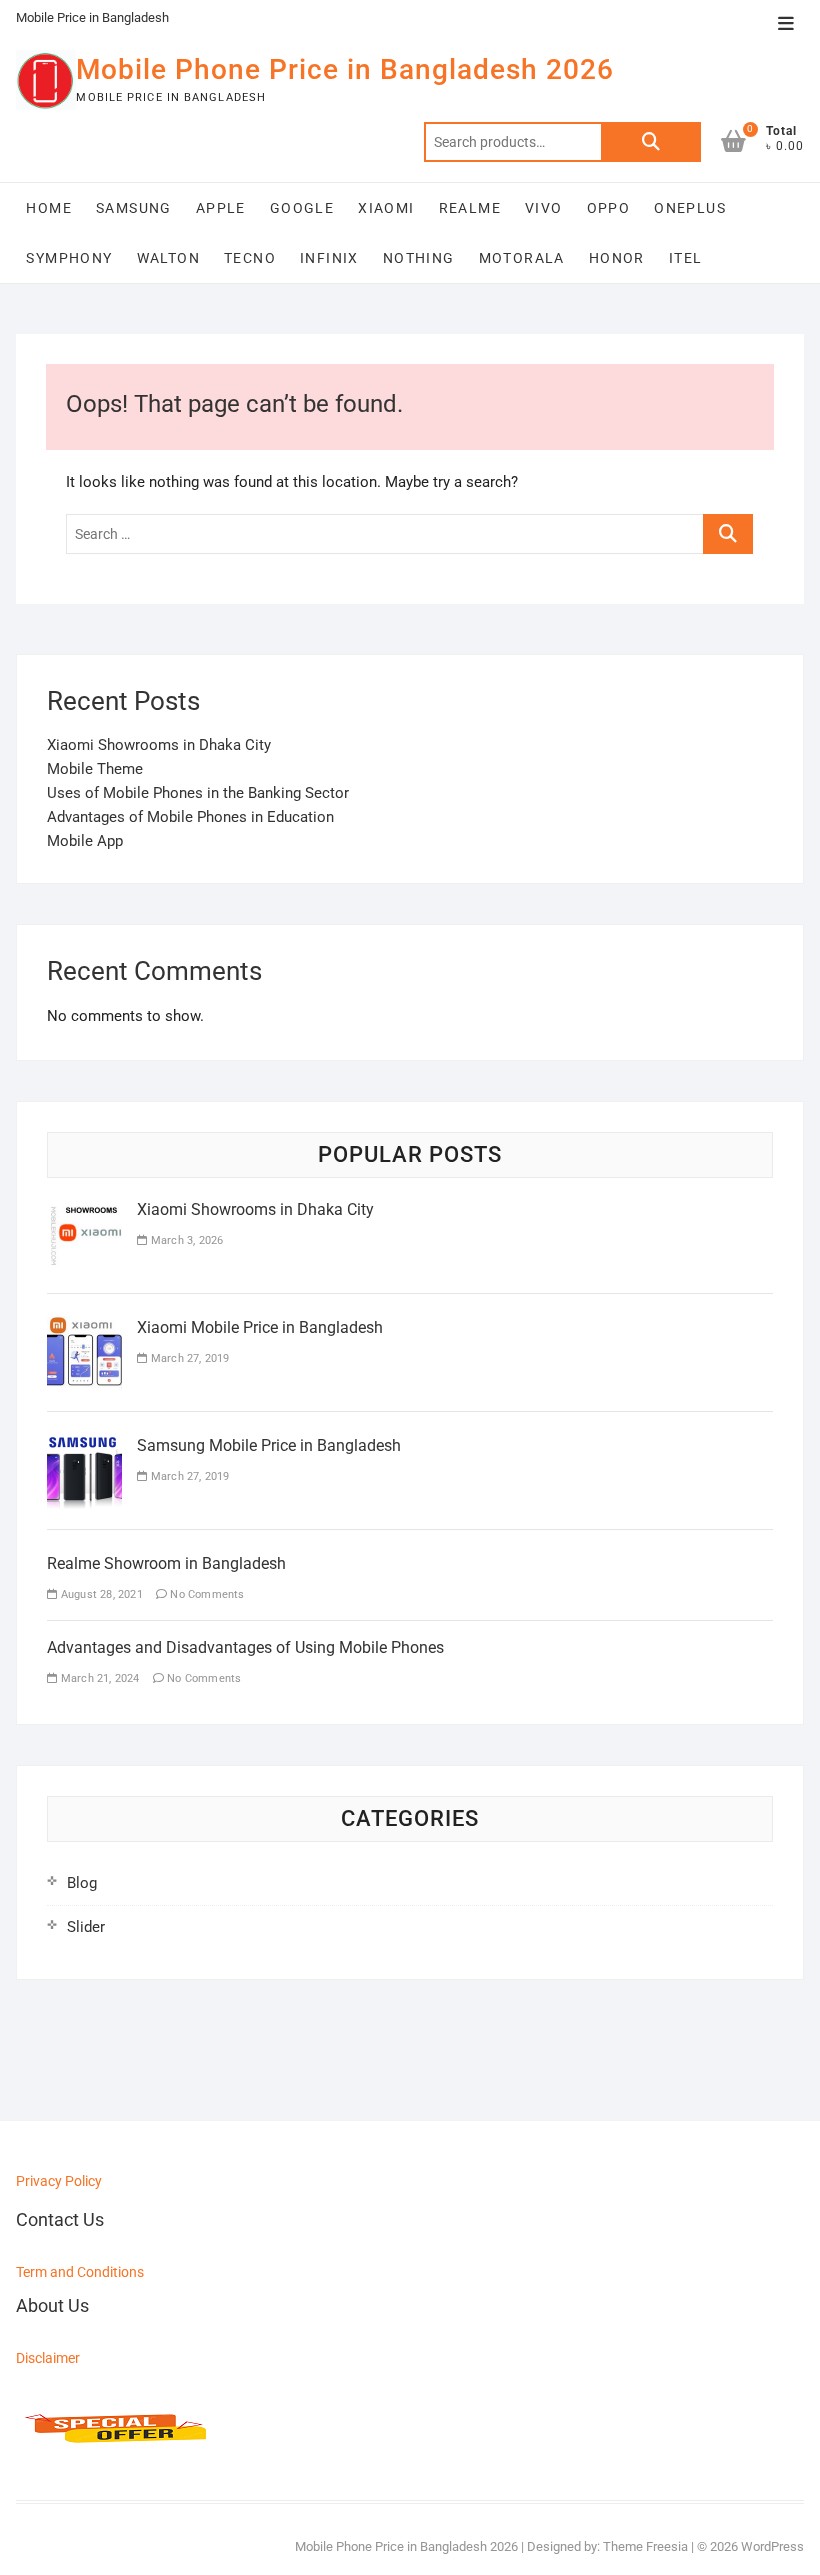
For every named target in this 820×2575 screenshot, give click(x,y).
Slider (86, 1927)
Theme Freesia (645, 2546)
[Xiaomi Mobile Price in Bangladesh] (84, 1328)
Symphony (69, 258)
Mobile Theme (95, 769)
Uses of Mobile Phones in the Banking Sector (198, 793)
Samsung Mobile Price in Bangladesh (269, 1445)
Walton (168, 258)
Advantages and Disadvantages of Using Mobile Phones (245, 1647)
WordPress (772, 2546)
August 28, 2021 (100, 1594)
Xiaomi (386, 208)
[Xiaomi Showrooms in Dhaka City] (84, 1210)
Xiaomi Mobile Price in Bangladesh (260, 1327)
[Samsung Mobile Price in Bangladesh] (84, 1446)
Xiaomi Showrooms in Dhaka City (159, 745)
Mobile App (85, 841)
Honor (617, 258)
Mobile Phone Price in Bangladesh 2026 (345, 69)
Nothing (419, 258)
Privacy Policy (59, 2181)
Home (49, 208)
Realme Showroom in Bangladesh (166, 1563)
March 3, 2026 (185, 1240)
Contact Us (60, 2219)
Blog (82, 1883)
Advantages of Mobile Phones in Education (190, 817)
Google (302, 208)
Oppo (609, 208)
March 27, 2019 (188, 1358)
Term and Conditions (80, 2272)
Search (651, 142)
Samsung (134, 208)
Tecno (250, 258)
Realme (470, 208)
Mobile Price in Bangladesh (92, 17)
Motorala (522, 258)
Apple (221, 208)
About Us (52, 2305)
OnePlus (690, 208)
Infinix (329, 258)
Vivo (544, 208)
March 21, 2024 (98, 1678)
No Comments (205, 1594)
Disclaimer (48, 2358)
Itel (686, 258)
